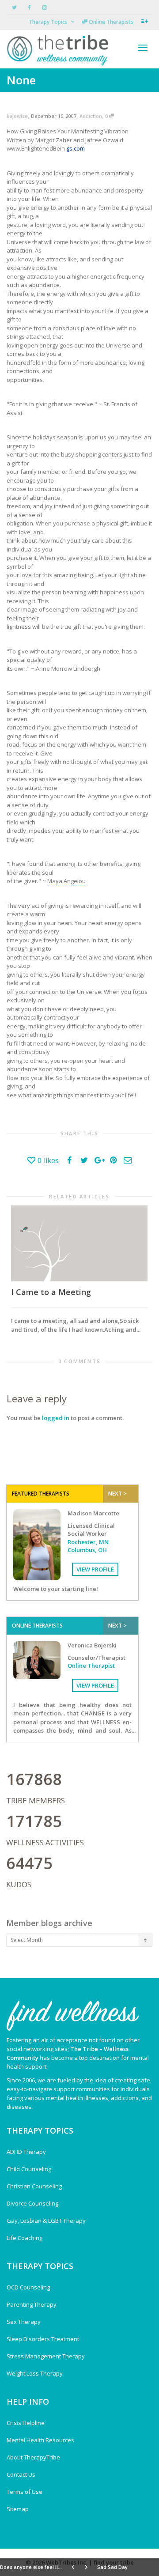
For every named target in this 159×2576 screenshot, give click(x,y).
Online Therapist (91, 1666)
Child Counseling (29, 2169)
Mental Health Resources (40, 2440)
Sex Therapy (24, 2322)
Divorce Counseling (32, 2203)
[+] (79, 1243)
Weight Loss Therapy (35, 2373)
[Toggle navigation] (143, 48)
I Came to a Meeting (51, 1292)
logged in (56, 1418)
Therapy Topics (49, 22)
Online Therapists (110, 22)
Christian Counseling (34, 2186)
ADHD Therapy (26, 2152)
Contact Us (21, 2474)
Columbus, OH (87, 1550)
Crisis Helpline (26, 2423)
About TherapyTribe (33, 2457)
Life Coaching (25, 2238)
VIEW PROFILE (95, 1569)
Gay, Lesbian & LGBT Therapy (46, 2221)
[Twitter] (14, 7)
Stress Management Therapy (46, 2356)
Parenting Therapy (32, 2304)
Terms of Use (25, 2492)
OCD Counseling (28, 2287)
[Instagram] (44, 7)
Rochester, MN (88, 1542)
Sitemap (18, 2509)
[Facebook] (29, 7)
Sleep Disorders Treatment (43, 2339)
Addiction (91, 116)
